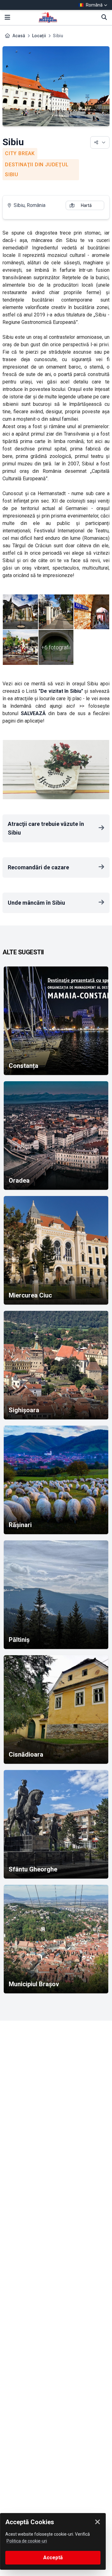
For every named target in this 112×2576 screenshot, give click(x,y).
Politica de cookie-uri (27, 2541)
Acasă (19, 36)
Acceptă (53, 2558)
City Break (20, 153)
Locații (39, 36)
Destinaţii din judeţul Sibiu (37, 170)
